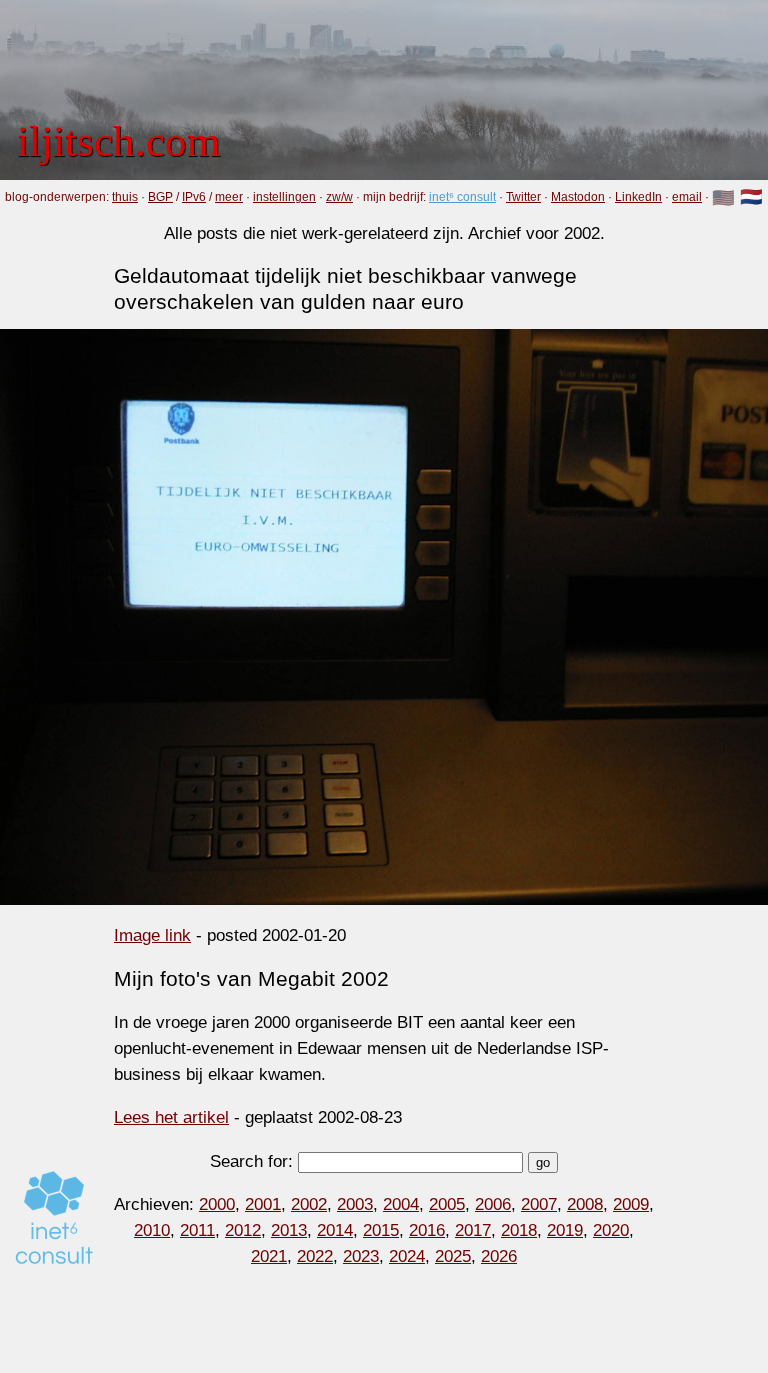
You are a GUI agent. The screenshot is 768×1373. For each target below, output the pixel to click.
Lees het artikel (171, 1117)
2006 (493, 1204)
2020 (611, 1230)
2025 (453, 1256)
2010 (152, 1230)
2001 (263, 1204)
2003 (355, 1204)
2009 (631, 1204)
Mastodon (578, 197)
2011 (197, 1230)
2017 (473, 1230)
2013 (289, 1230)
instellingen (284, 197)
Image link (152, 935)
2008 (585, 1204)
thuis (125, 197)
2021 (269, 1256)
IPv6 (194, 197)
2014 (335, 1230)
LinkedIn (638, 197)
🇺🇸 (723, 198)
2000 (217, 1204)
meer (229, 197)
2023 (361, 1256)
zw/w (339, 197)
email (687, 197)
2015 (381, 1230)
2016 (427, 1230)
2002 (309, 1204)
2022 (315, 1256)
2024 (407, 1256)
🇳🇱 (751, 198)
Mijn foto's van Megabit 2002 (251, 978)
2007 (539, 1204)
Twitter (523, 197)
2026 (499, 1256)
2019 (565, 1230)
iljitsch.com (118, 141)
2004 (401, 1204)
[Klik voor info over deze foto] (384, 617)
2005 (447, 1204)
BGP (160, 197)
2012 (243, 1230)
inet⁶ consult (462, 197)
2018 (519, 1230)
